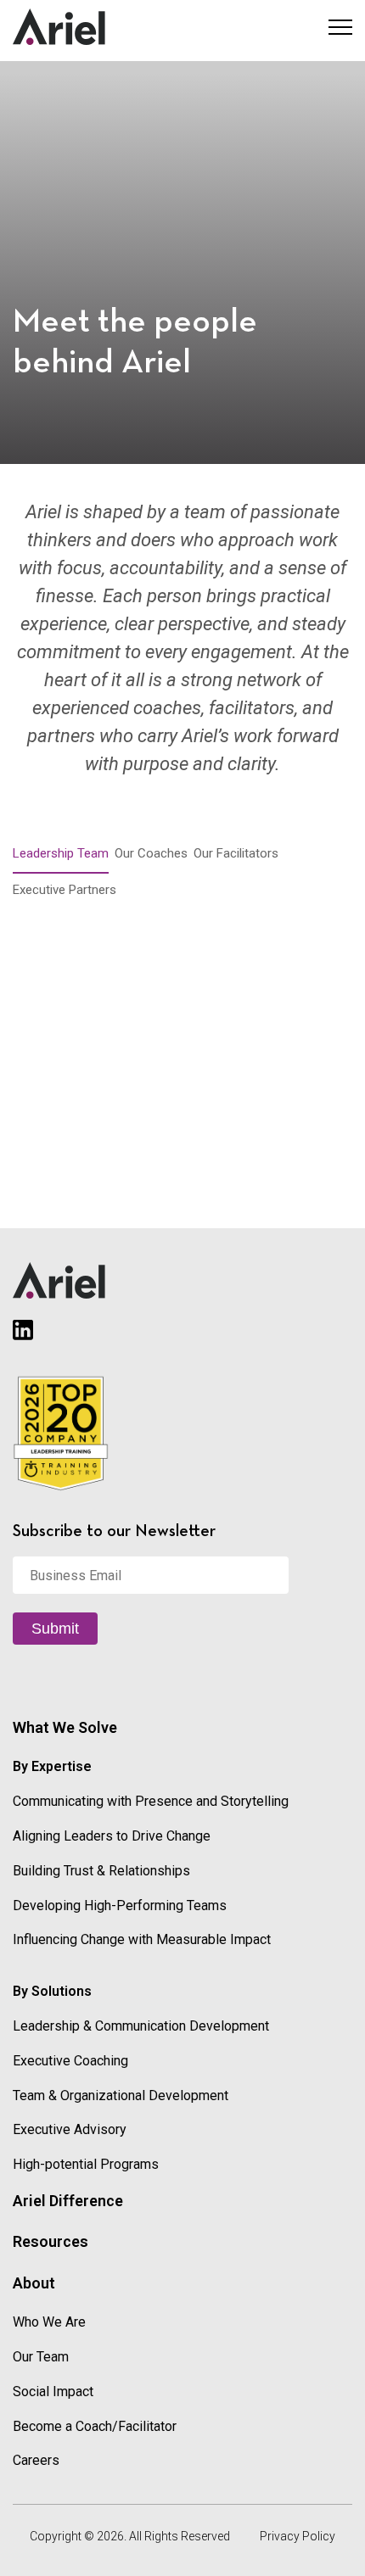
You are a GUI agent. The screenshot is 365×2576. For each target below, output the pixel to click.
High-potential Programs (86, 2164)
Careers (36, 2460)
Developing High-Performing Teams (120, 1905)
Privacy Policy (298, 2536)
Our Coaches (151, 853)
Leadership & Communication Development (141, 2026)
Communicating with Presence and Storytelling (151, 1801)
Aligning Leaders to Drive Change (112, 1836)
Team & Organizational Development (121, 2095)
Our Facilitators (236, 853)
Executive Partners (65, 890)
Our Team (41, 2357)
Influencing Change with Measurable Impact (142, 1939)
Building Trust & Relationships (101, 1871)
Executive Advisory (70, 2129)
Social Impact (53, 2392)
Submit (55, 1629)
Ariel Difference (68, 2201)
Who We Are (49, 2322)
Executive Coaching (70, 2061)
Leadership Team (61, 853)
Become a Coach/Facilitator (95, 2426)
